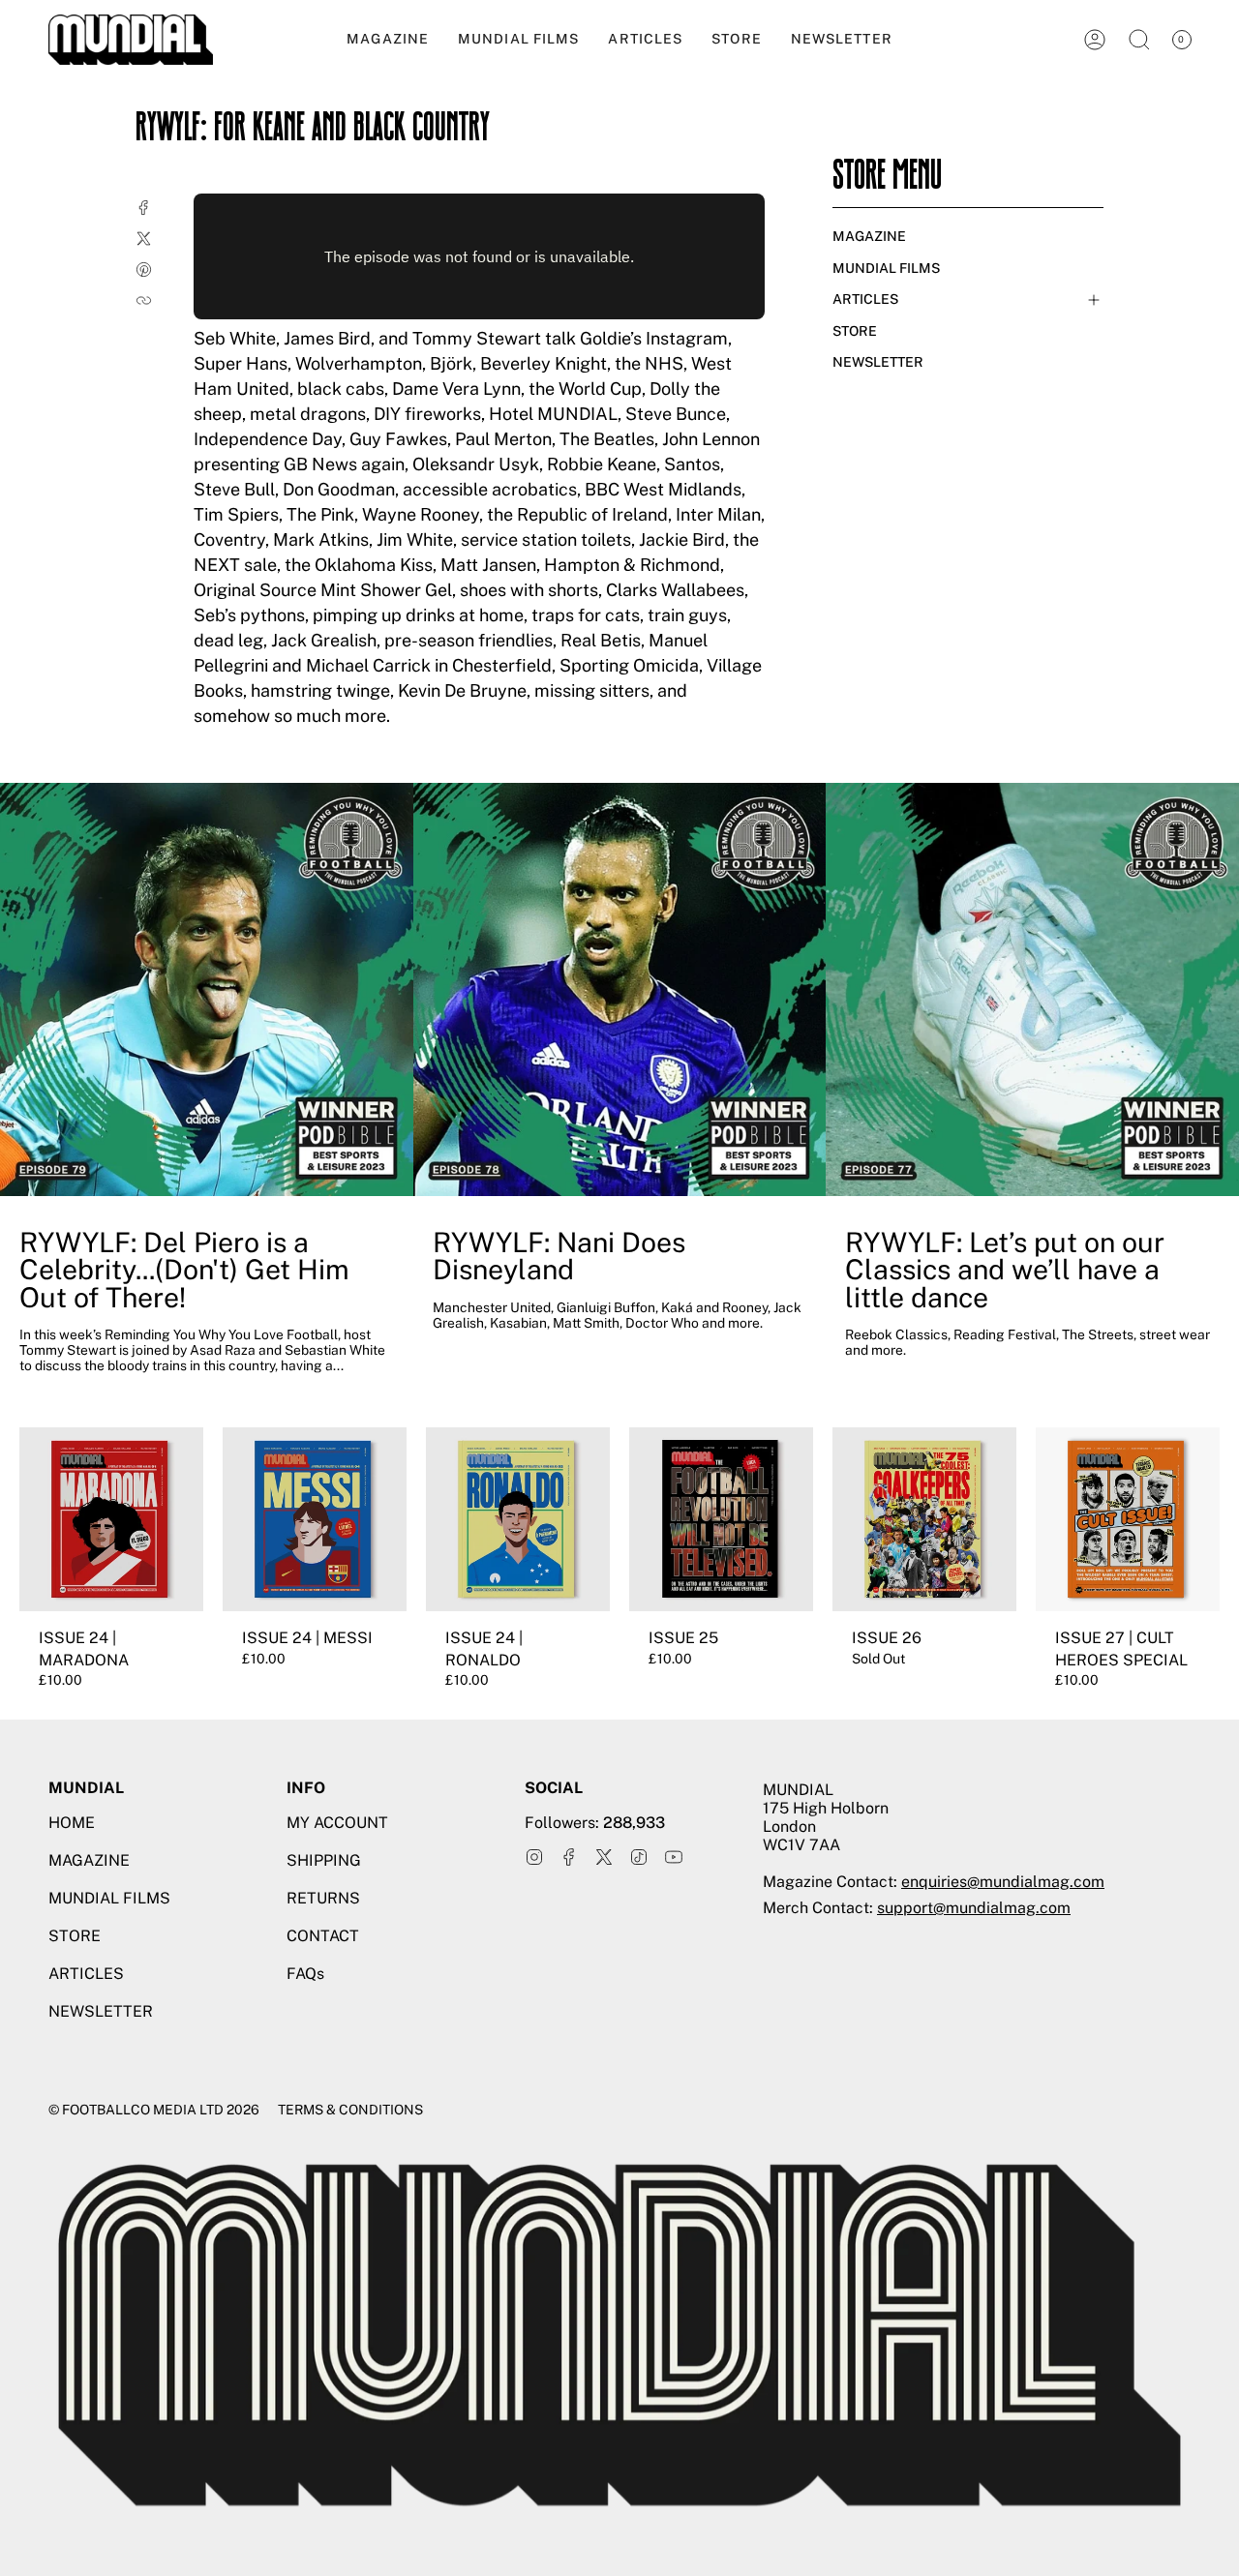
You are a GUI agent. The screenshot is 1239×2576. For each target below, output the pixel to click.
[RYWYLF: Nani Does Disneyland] (620, 989)
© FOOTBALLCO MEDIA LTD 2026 (154, 2110)
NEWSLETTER (878, 362)
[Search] (1139, 40)
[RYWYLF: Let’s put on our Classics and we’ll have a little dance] (1032, 989)
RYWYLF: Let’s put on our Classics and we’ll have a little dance (1005, 1271)
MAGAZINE (869, 236)
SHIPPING (324, 1860)
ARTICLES (865, 299)
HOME (72, 1823)
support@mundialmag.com (974, 1908)
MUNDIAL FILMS (886, 268)
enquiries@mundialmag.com (1003, 1882)
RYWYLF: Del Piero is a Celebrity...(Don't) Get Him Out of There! (184, 1271)
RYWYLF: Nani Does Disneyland (559, 1257)
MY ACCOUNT (337, 1823)
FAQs (305, 1974)
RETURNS (323, 1898)
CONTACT (323, 1936)
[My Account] (1095, 40)
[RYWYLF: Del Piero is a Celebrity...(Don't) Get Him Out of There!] (207, 989)
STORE (855, 331)
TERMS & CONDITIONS (350, 2110)
